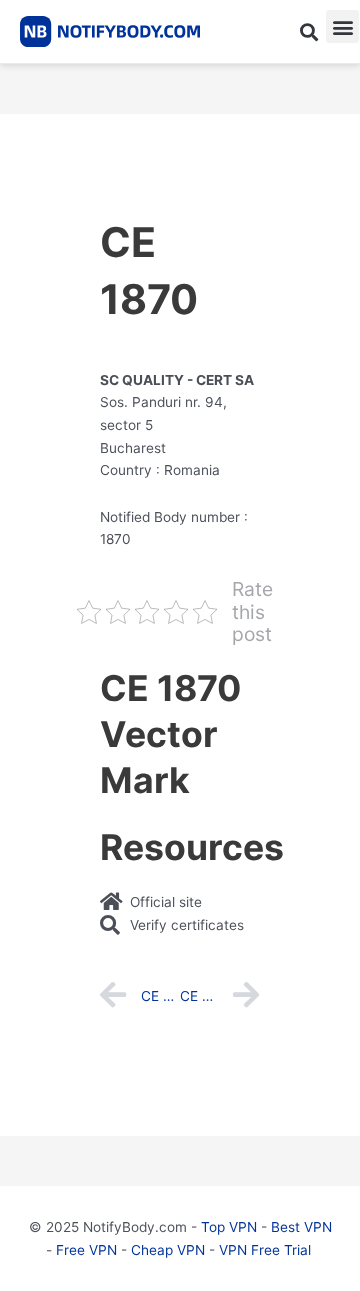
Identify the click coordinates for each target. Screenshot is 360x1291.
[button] (308, 31)
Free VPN (86, 1250)
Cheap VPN (168, 1250)
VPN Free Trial (265, 1250)
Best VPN (301, 1227)
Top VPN (229, 1227)
